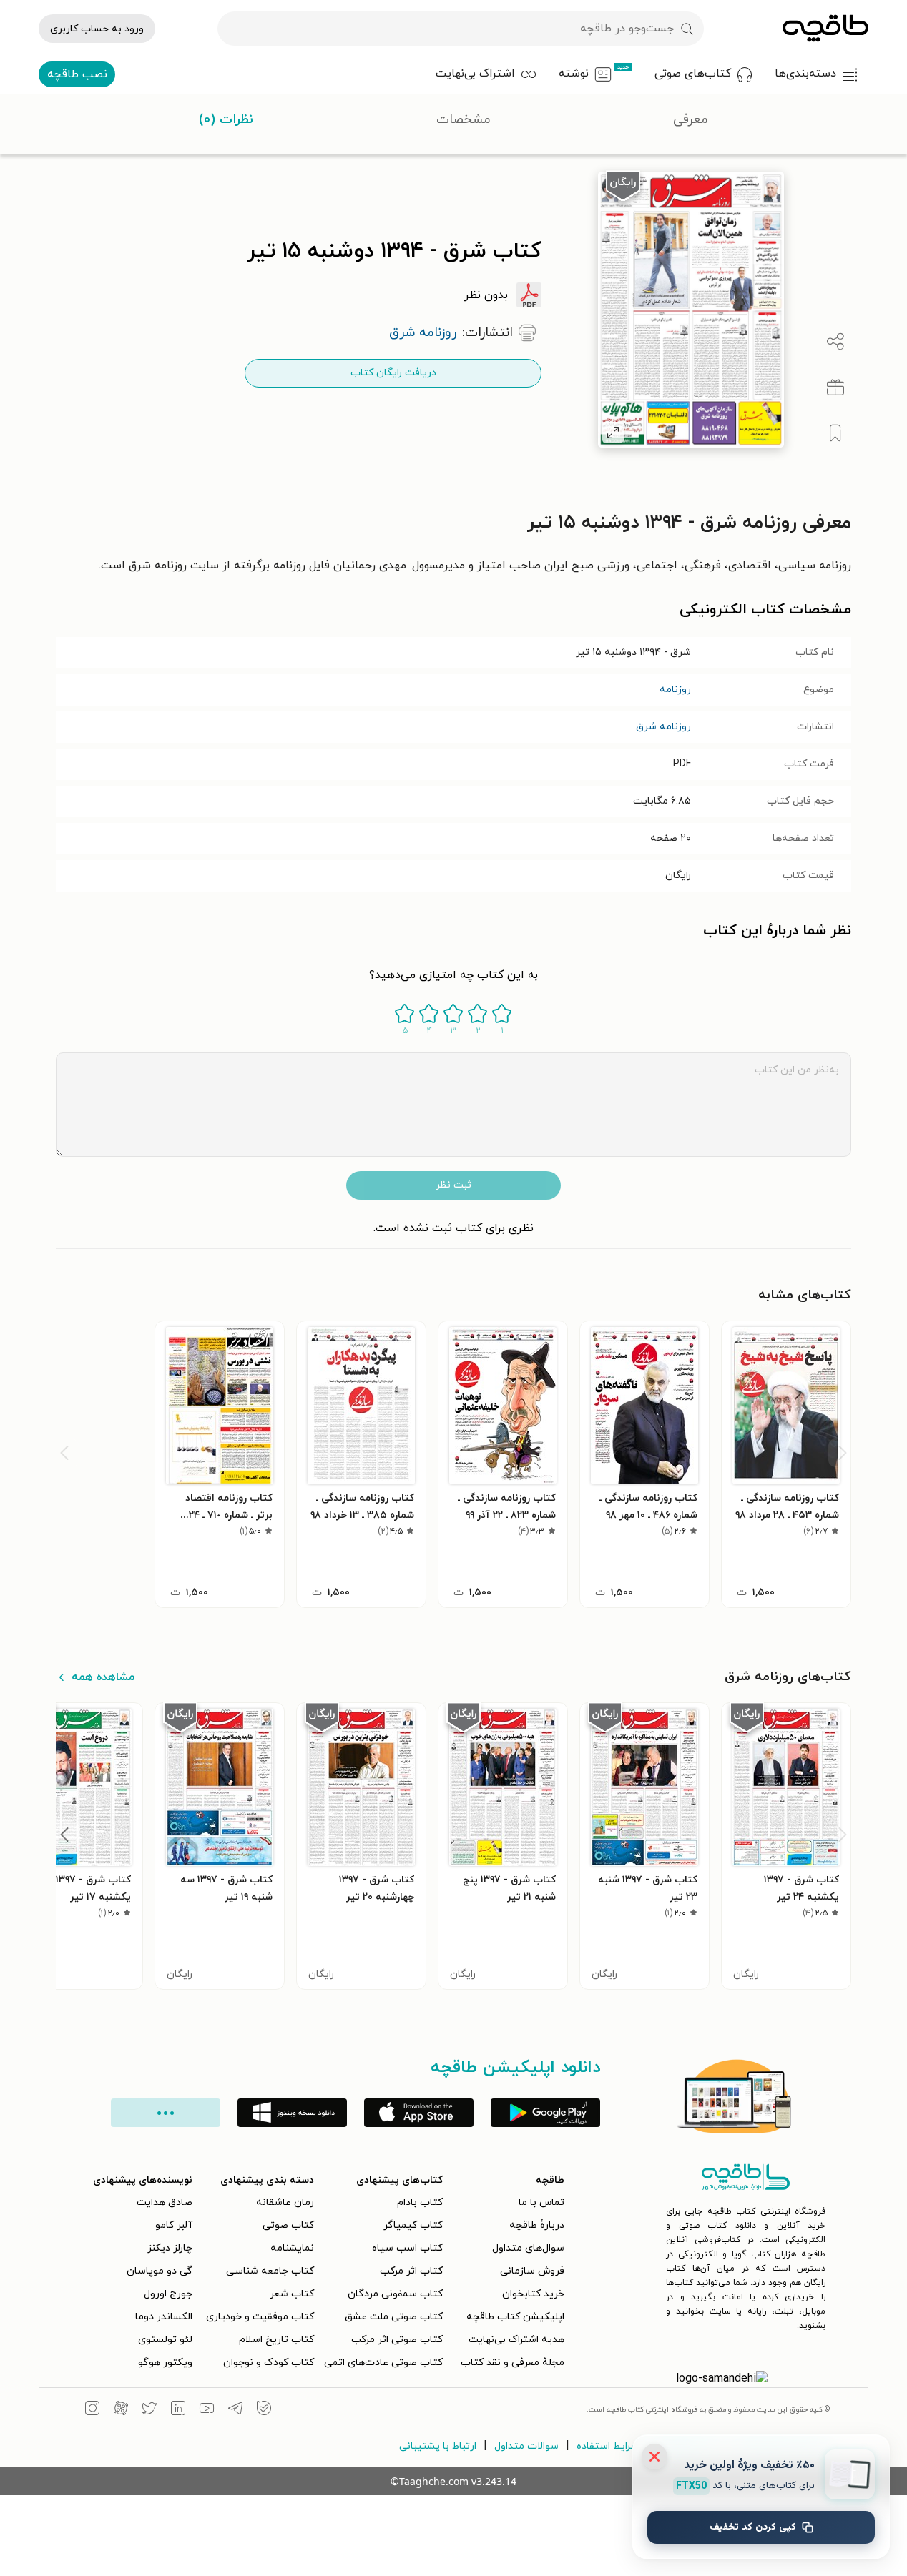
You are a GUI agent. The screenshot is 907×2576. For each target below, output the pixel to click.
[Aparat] (121, 2410)
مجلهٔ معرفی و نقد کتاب (513, 2363)
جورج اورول (168, 2294)
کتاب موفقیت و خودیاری (260, 2317)
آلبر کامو (174, 2225)
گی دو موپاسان (160, 2271)
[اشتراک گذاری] (835, 342)
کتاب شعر (292, 2294)
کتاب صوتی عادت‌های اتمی (383, 2363)
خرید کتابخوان (533, 2294)
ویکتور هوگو (165, 2363)
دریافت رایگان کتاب (393, 373)
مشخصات (464, 120)
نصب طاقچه (77, 74)
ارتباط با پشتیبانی (438, 2446)
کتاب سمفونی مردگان (395, 2294)
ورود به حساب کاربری (97, 29)
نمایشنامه (292, 2248)
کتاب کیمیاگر (413, 2225)
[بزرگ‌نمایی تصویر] (613, 433)
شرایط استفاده (608, 2446)
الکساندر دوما (164, 2317)
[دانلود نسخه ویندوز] (292, 2113)
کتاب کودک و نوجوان (269, 2363)
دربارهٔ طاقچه (537, 2225)
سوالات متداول (526, 2446)
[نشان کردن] (835, 433)
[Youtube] (207, 2410)
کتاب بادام (420, 2202)
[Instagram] (92, 2410)
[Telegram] (235, 2410)
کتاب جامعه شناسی (270, 2271)
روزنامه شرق (663, 727)
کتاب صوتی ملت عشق (394, 2317)
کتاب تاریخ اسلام (276, 2340)
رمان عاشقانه (285, 2202)
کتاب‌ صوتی (288, 2225)
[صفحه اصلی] (825, 29)
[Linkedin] (178, 2410)
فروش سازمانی (532, 2271)
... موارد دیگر (166, 2113)
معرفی (691, 120)
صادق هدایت (165, 2202)
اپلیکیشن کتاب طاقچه (515, 2317)
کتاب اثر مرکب (411, 2271)
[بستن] (654, 2457)
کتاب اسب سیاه (407, 2248)
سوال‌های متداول (528, 2248)
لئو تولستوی (165, 2340)
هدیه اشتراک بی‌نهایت (516, 2340)
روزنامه (675, 690)
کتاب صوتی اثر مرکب (397, 2340)
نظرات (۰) (226, 120)
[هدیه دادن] (835, 388)
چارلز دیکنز (170, 2248)
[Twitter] (149, 2410)
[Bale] (264, 2410)
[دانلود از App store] (419, 2113)
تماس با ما (541, 2202)
